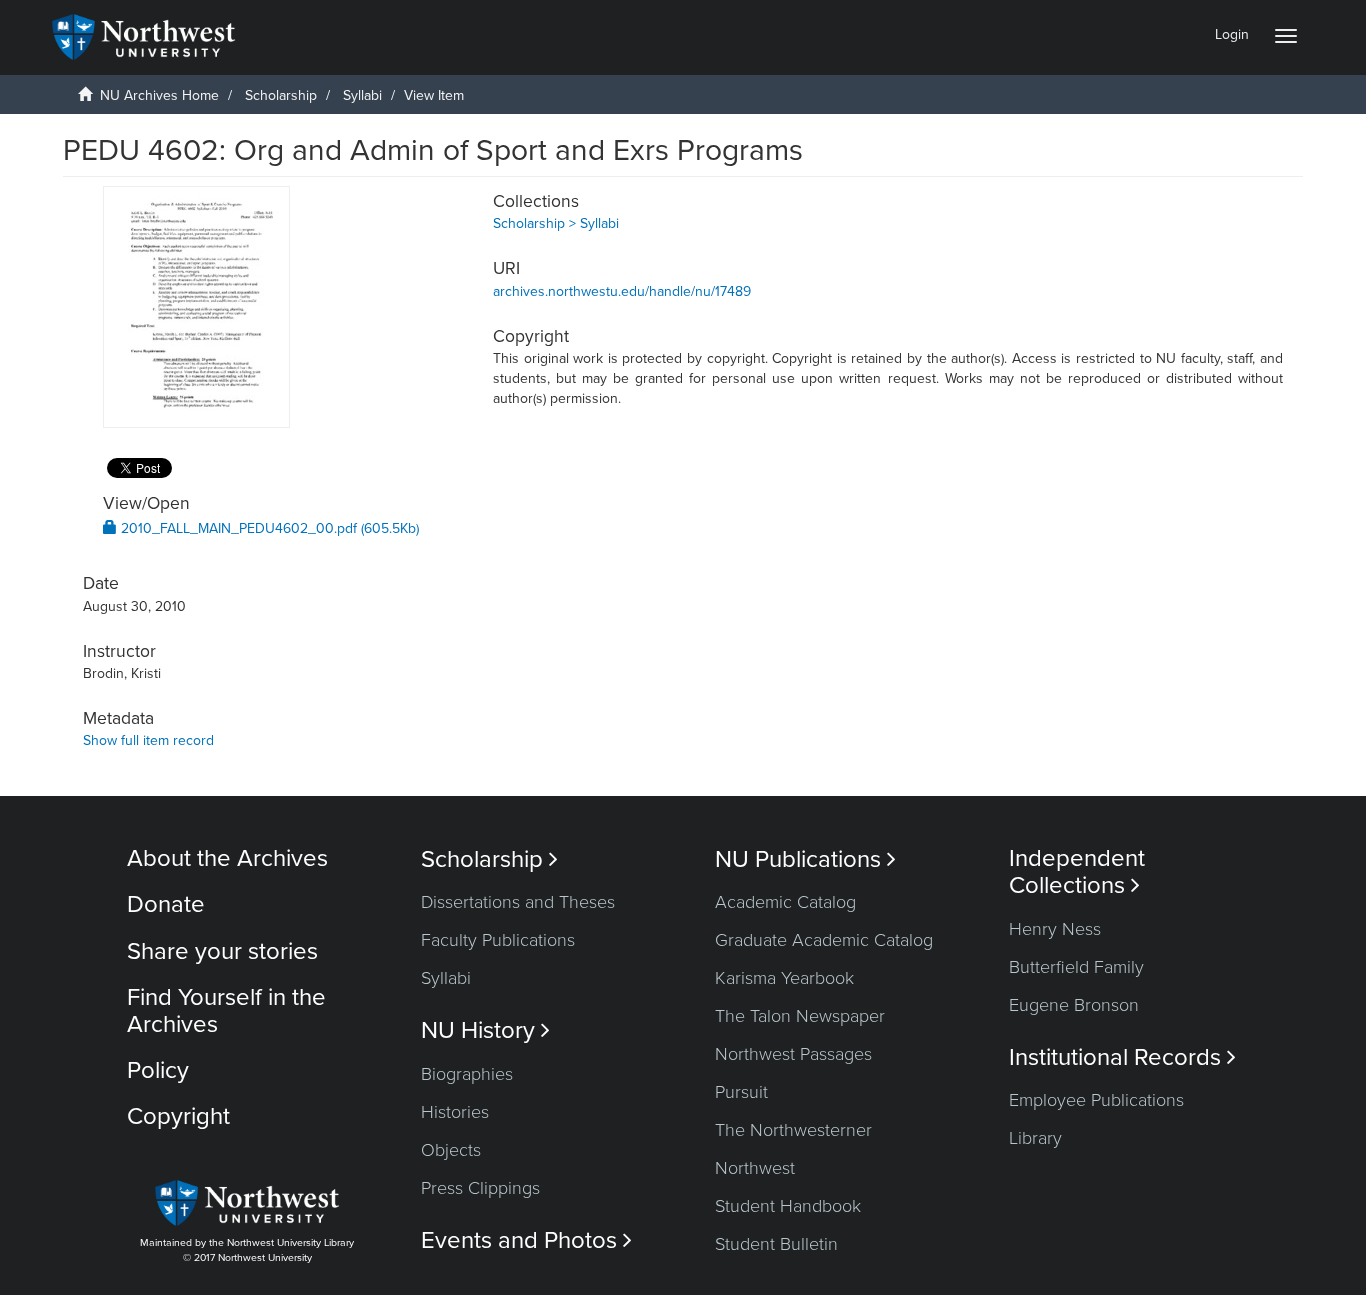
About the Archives (227, 858)
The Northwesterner (793, 1130)
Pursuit (741, 1092)
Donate (166, 904)
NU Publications (805, 859)
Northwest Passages (793, 1054)
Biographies (467, 1074)
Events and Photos (526, 1240)
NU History (485, 1030)
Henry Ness (1055, 929)
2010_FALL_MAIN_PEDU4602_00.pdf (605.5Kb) (268, 528)
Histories (455, 1112)
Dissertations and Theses (518, 902)
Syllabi (362, 95)
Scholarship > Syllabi (556, 223)
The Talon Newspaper (800, 1016)
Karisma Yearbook (784, 978)
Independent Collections (1077, 872)
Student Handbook (788, 1206)
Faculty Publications (498, 940)
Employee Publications (1096, 1100)
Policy (158, 1070)
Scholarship (281, 95)
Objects (451, 1150)
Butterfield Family (1076, 967)
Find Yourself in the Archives (226, 1010)
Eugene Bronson (1074, 1005)
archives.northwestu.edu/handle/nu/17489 (622, 291)
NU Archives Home (159, 95)
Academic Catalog (785, 902)
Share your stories (222, 951)
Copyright (178, 1116)
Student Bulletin (776, 1244)
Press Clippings (480, 1188)
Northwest (755, 1168)
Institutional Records (1122, 1057)
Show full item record (148, 740)
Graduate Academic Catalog (824, 940)
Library (1035, 1138)
